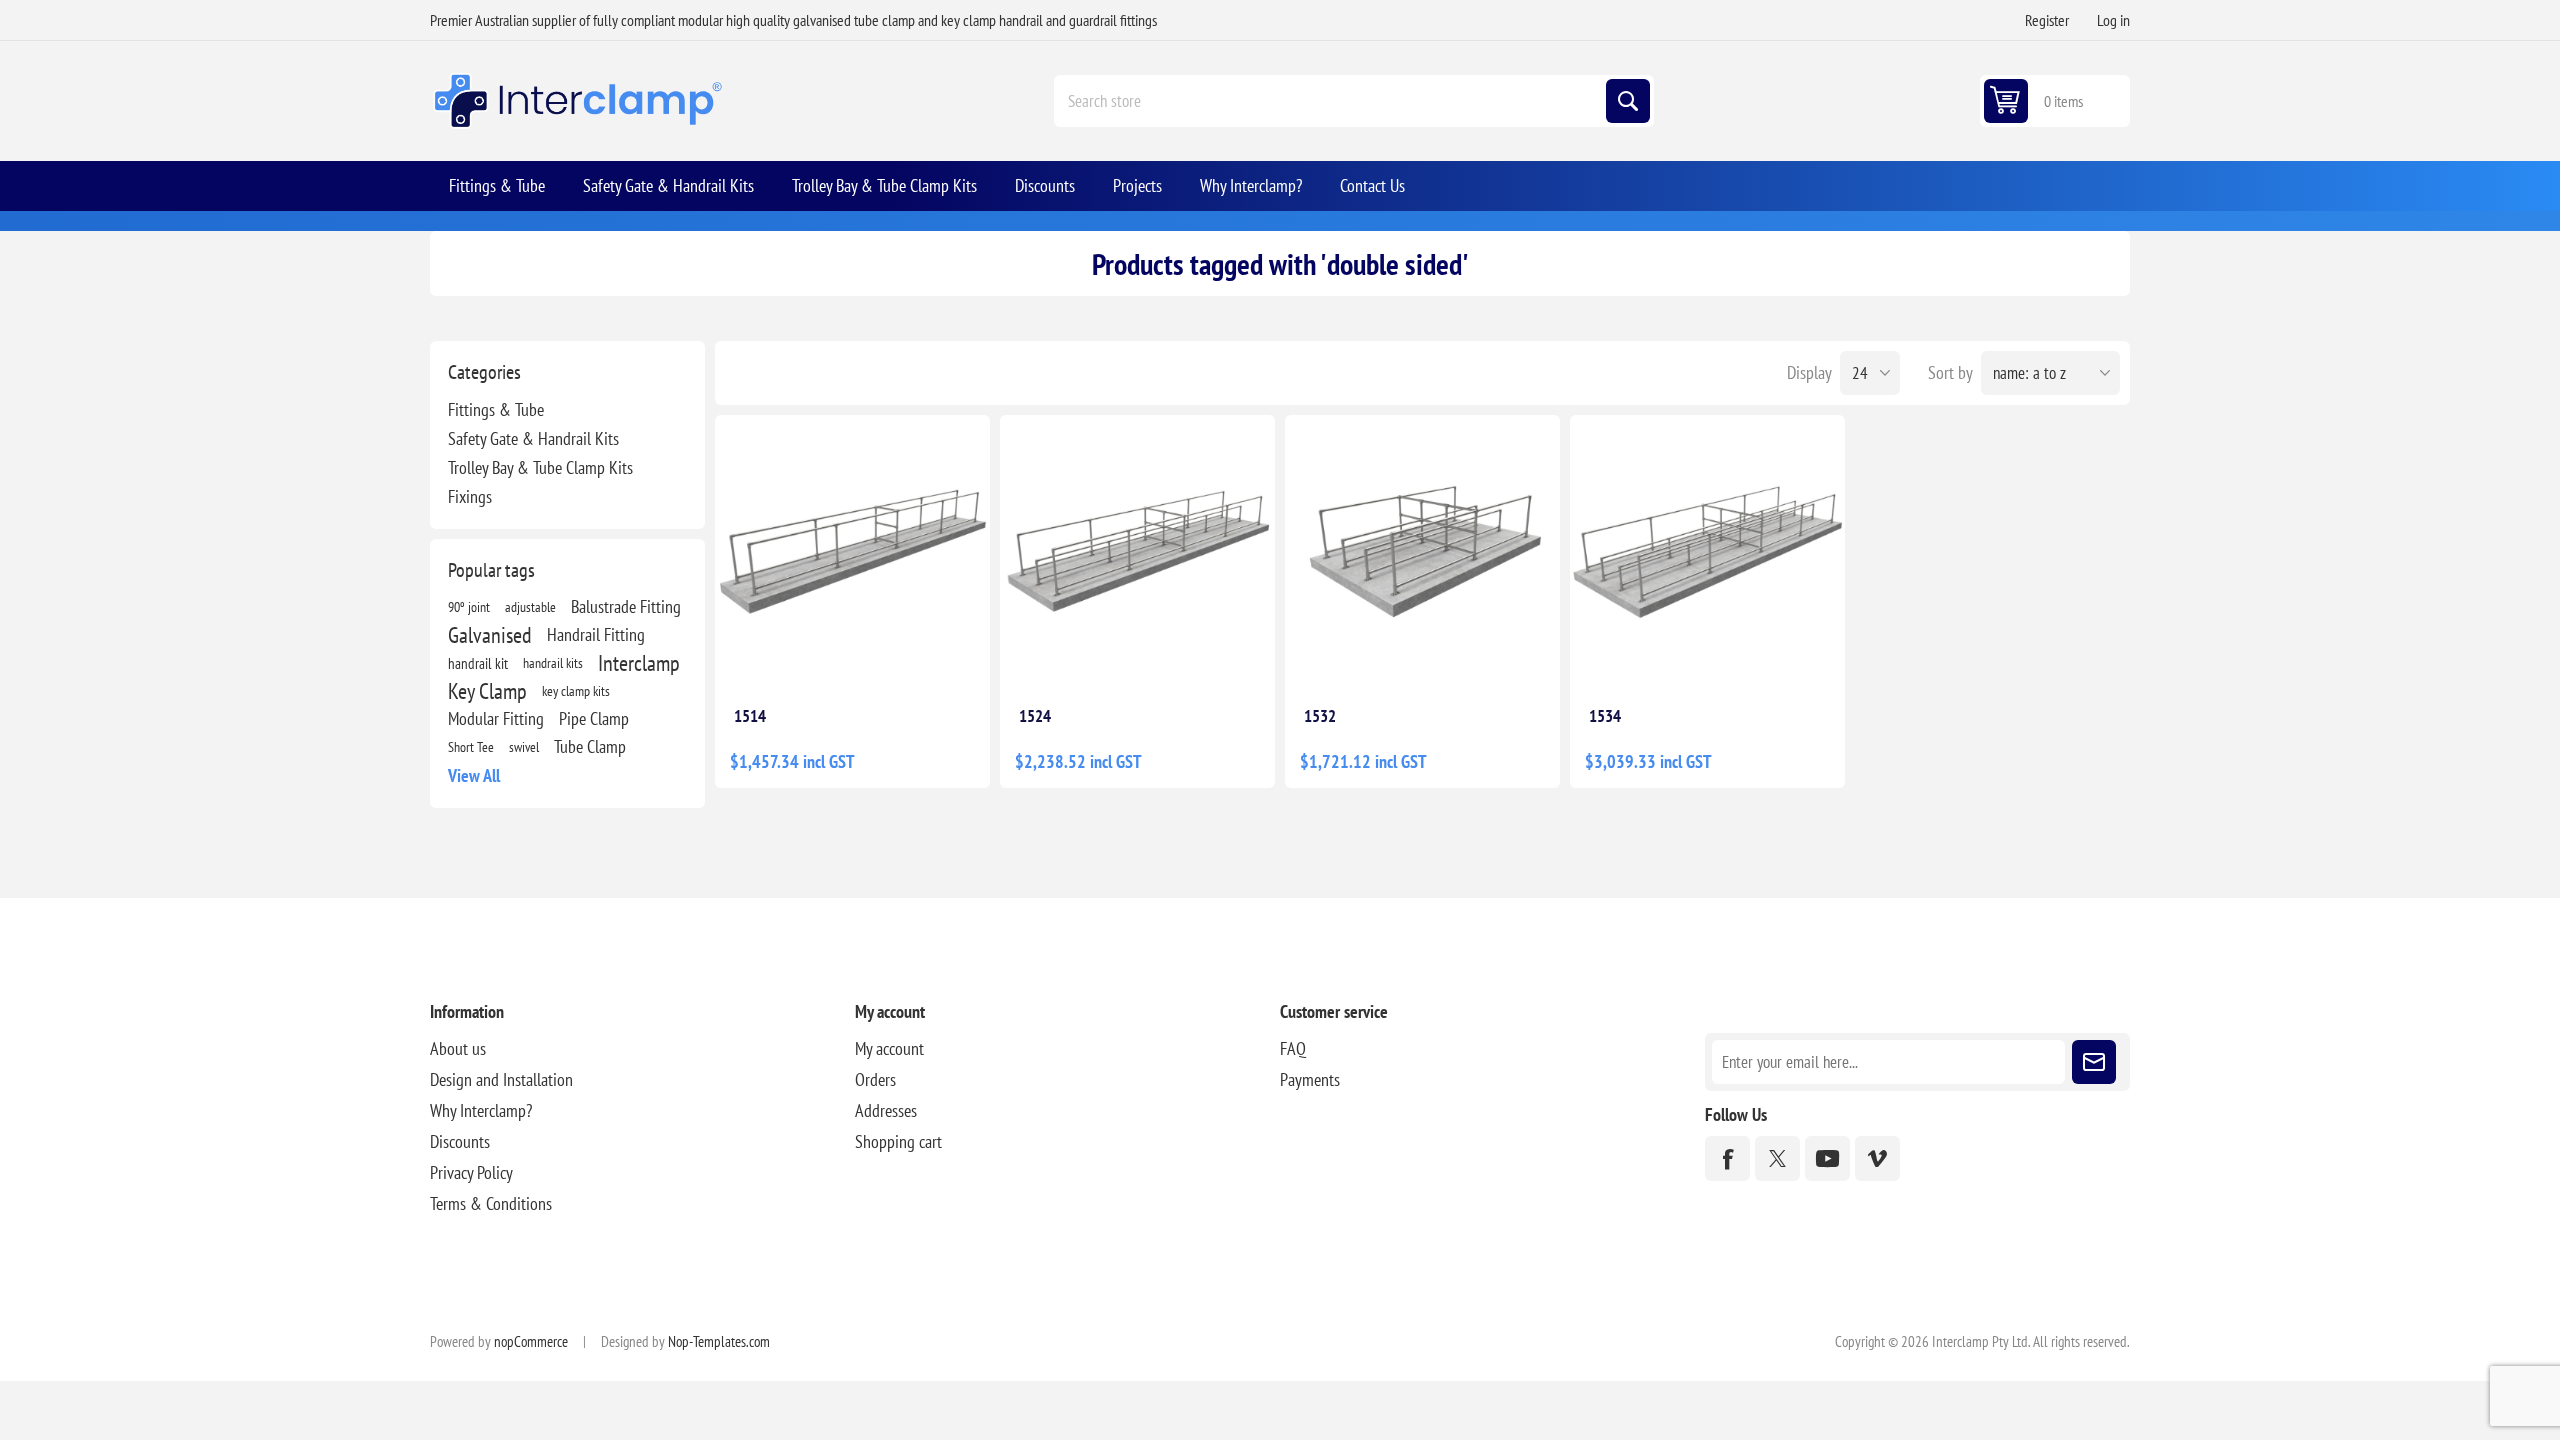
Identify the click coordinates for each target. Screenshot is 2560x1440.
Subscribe (2094, 1062)
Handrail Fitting (596, 634)
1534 (1605, 716)
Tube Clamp (590, 746)
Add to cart (832, 658)
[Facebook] (1727, 1158)
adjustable (530, 606)
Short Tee (471, 746)
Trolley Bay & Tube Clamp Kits (540, 467)
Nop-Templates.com (719, 1341)
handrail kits (553, 662)
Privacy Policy (471, 1172)
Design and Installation (501, 1079)
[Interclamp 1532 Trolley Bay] (1422, 552)
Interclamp (639, 663)
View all (474, 775)
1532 (1320, 716)
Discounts (460, 1141)
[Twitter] (1777, 1158)
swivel (524, 746)
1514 (750, 716)
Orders (875, 1079)
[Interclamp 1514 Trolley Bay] (852, 552)
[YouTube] (1827, 1158)
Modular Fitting (496, 718)
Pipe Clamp (594, 718)
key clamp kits (576, 690)
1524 (1035, 716)
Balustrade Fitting (626, 606)
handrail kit (478, 663)
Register (2047, 20)
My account (889, 1048)
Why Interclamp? (481, 1110)
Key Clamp (487, 691)
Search (1628, 101)
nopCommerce (531, 1341)
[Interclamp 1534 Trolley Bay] (1707, 552)
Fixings (470, 496)
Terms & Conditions (491, 1203)
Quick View (920, 658)
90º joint (469, 606)
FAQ (1293, 1048)
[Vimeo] (1877, 1158)
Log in (2113, 20)
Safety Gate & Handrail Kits (533, 438)
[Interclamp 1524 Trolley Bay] (1137, 552)
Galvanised (490, 635)
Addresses (886, 1110)
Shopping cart (898, 1141)
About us (458, 1048)
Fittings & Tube (496, 409)
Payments (1310, 1079)
